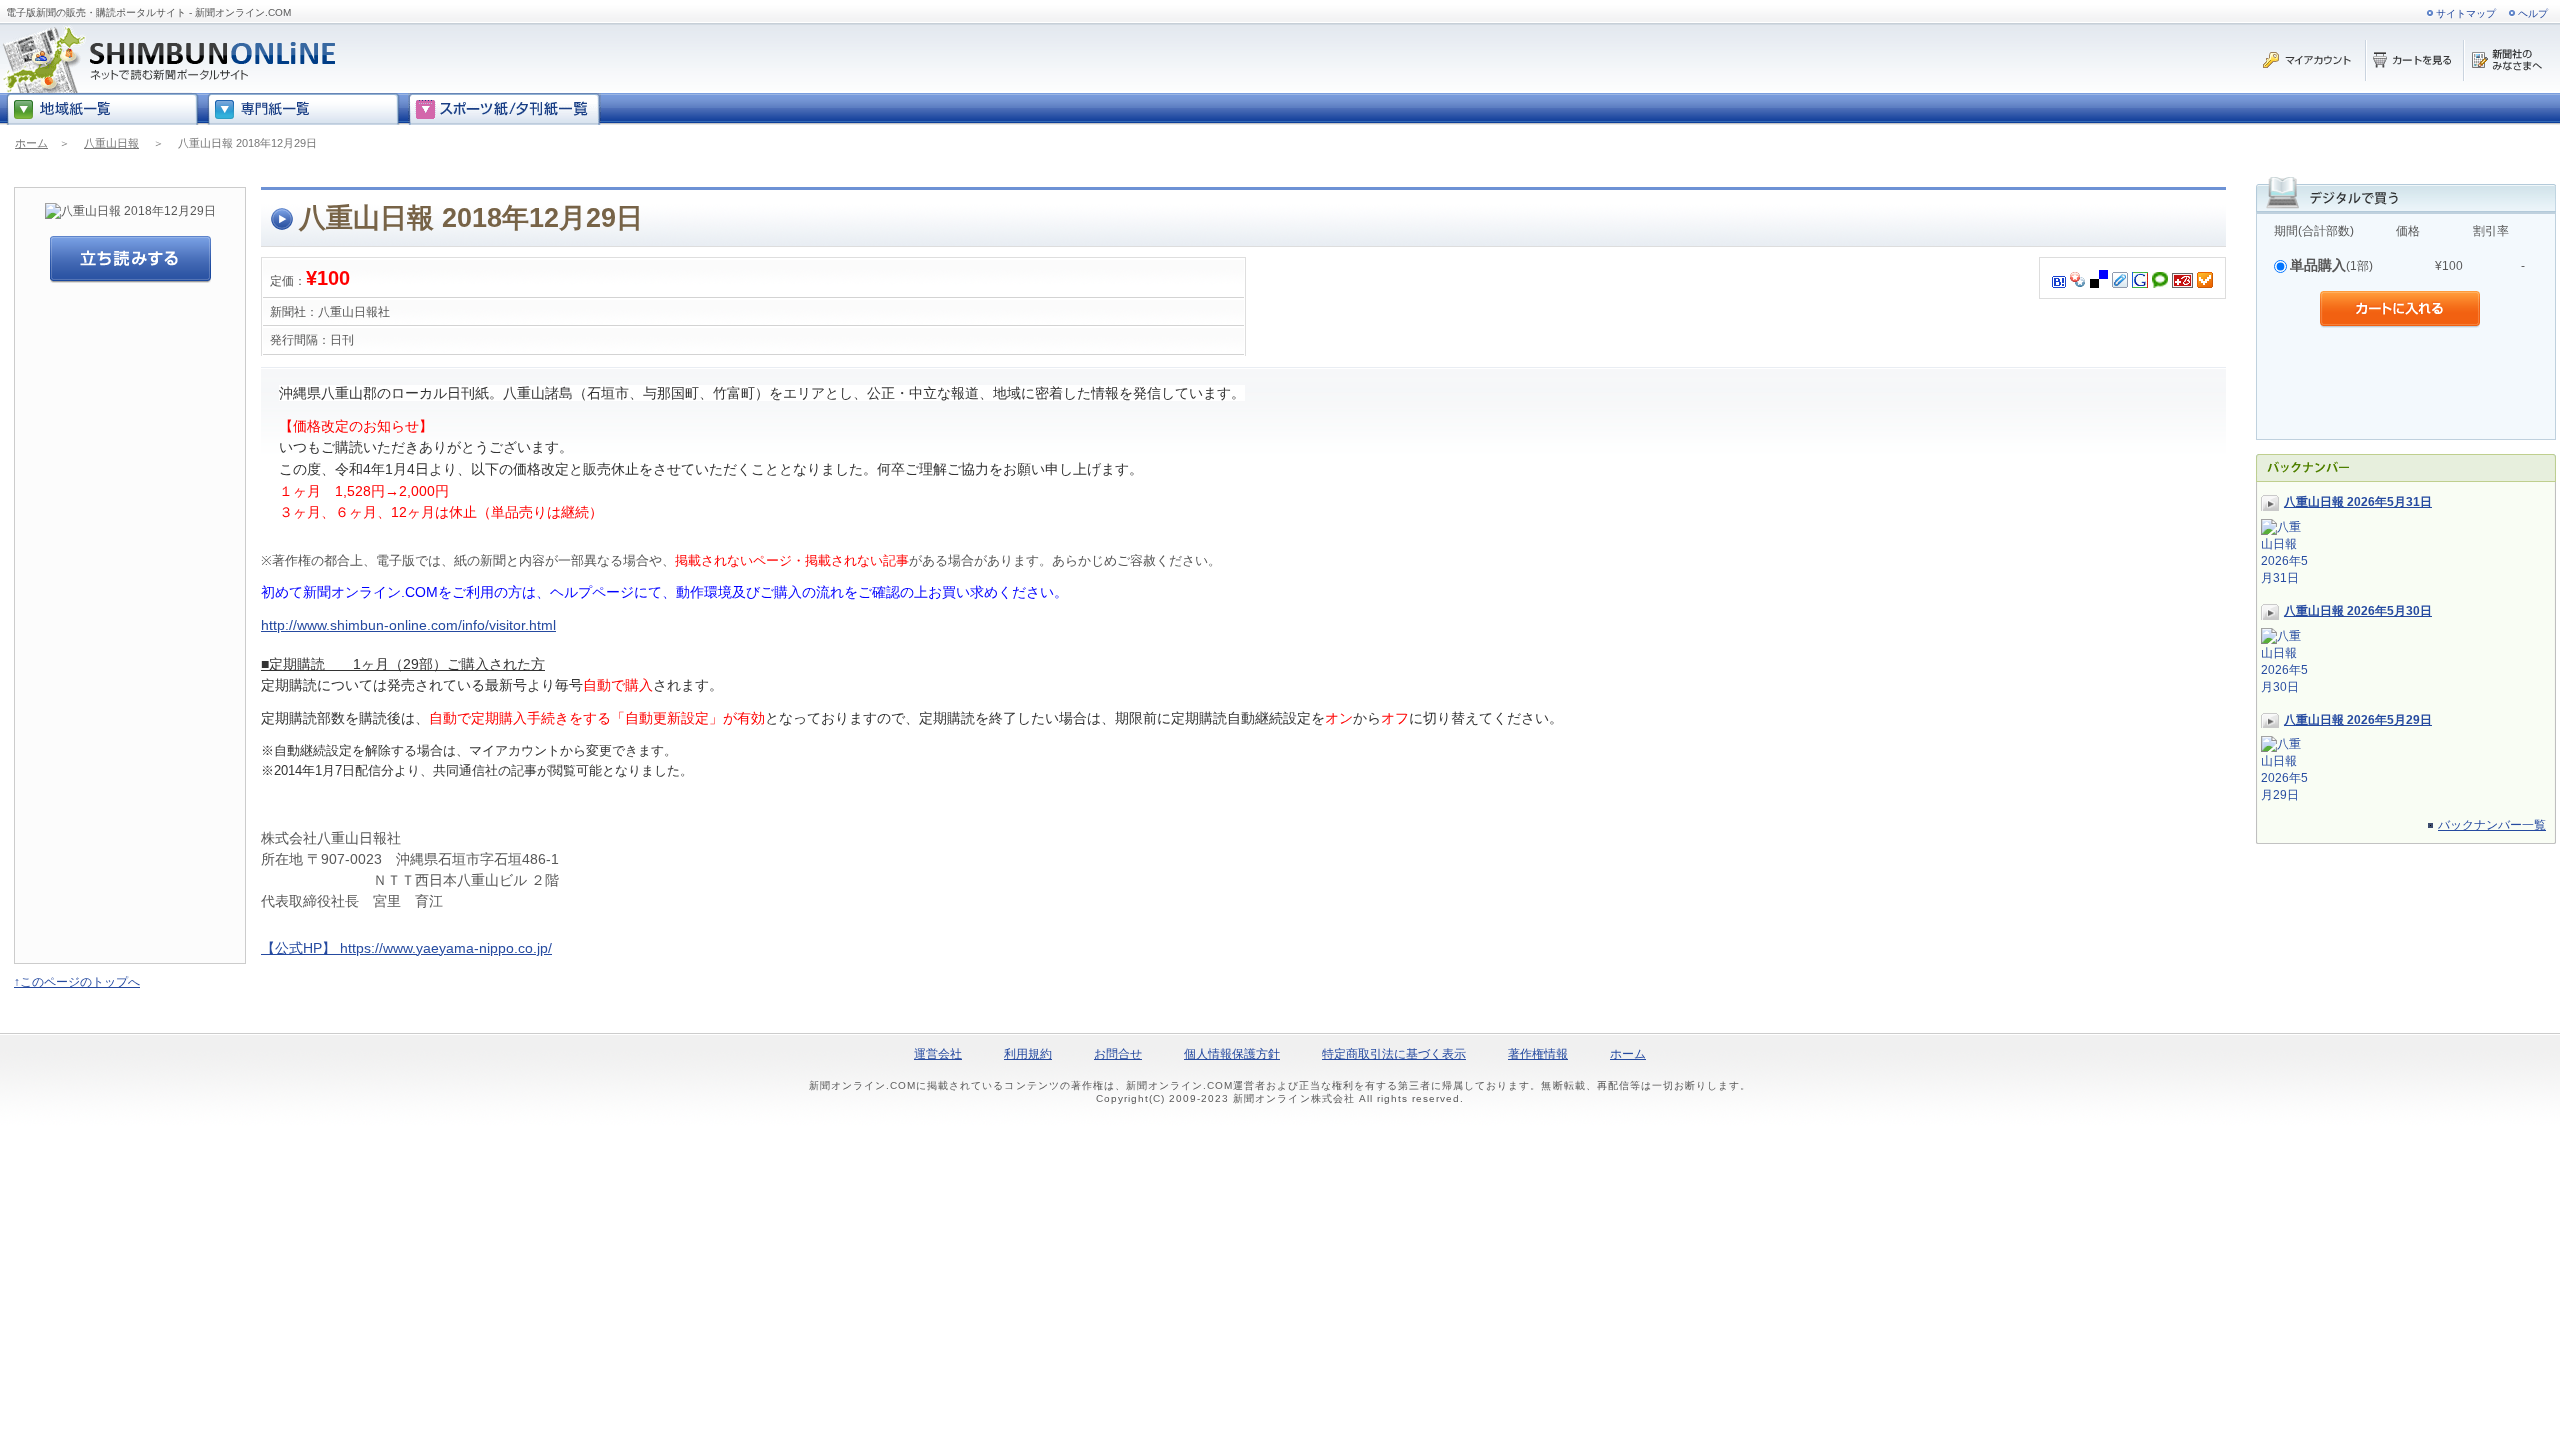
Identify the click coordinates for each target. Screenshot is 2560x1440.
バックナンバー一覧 (2492, 825)
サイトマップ (2466, 13)
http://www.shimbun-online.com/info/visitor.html (408, 625)
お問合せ (1118, 1054)
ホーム (31, 143)
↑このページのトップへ (77, 982)
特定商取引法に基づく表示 (1394, 1054)
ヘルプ (2533, 13)
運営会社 (938, 1054)
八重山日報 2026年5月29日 (2358, 720)
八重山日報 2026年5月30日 (2358, 611)
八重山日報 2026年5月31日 (2358, 502)
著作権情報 (1538, 1054)
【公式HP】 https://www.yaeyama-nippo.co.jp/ (406, 948)
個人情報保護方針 (1232, 1054)
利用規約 (1028, 1054)
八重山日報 (111, 143)
